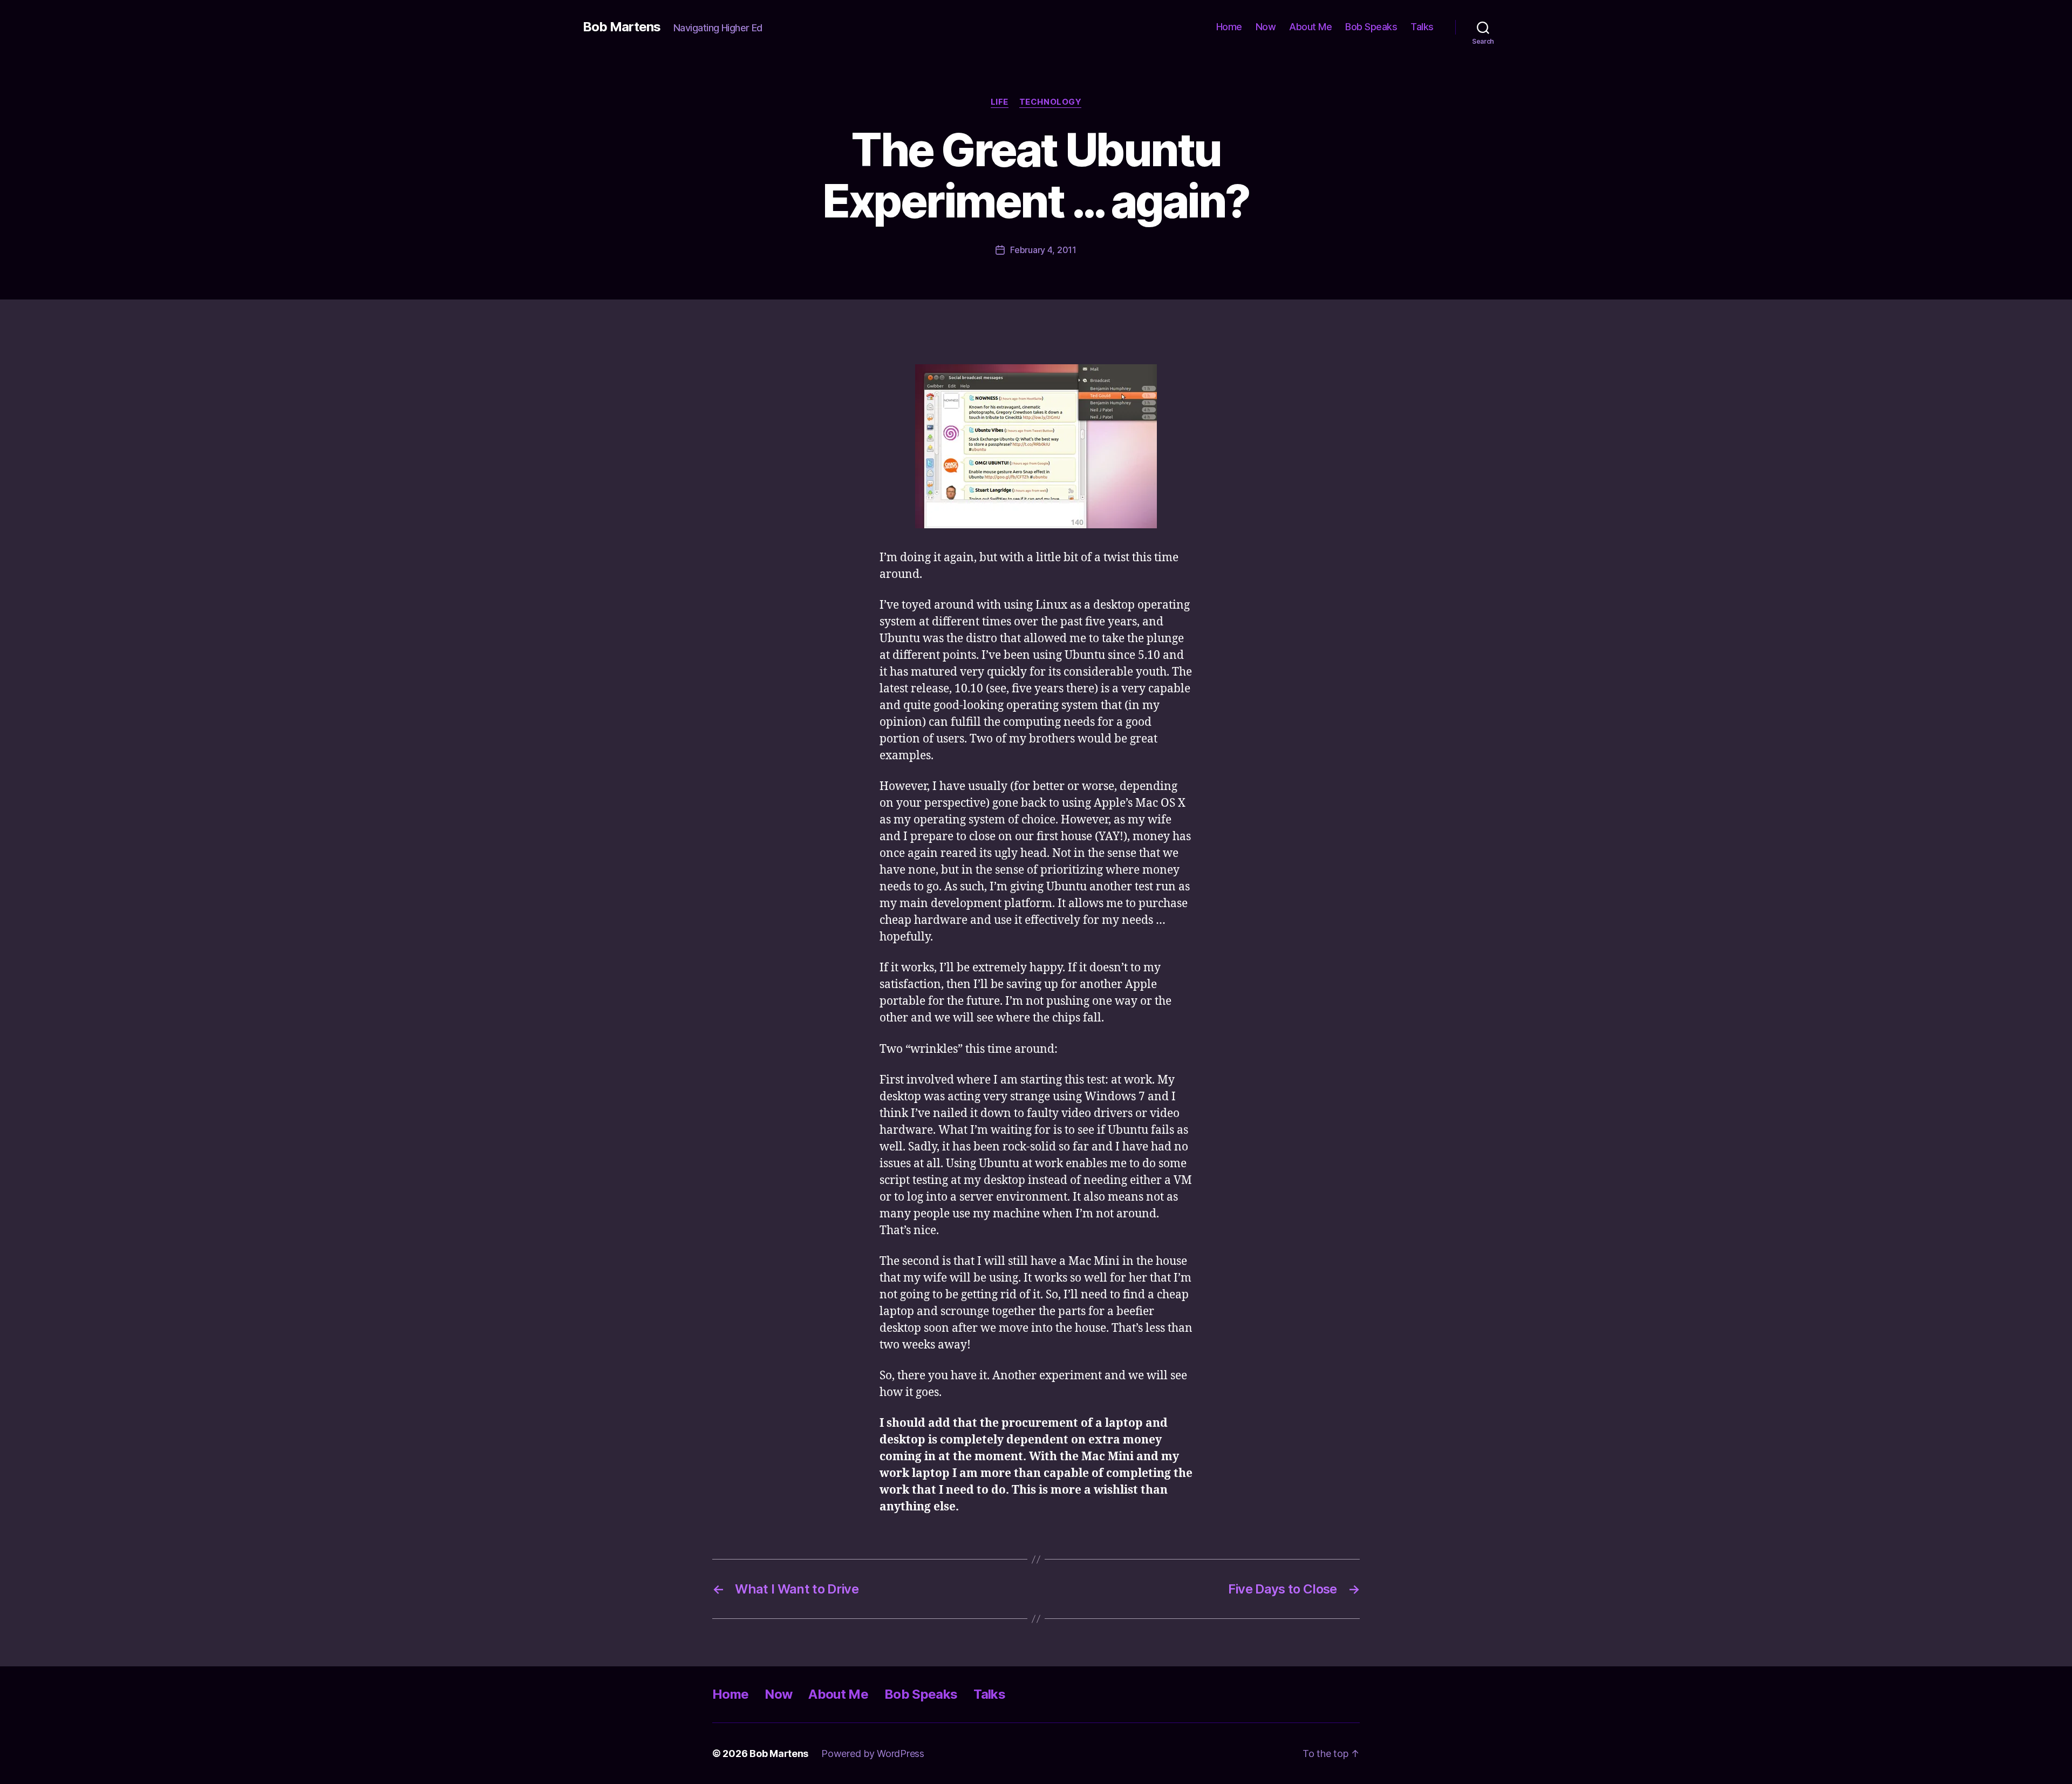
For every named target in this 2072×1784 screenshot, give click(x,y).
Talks (1422, 27)
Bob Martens (622, 27)
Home (1229, 27)
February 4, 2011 (1043, 250)
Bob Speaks (1371, 27)
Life (1000, 102)
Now (1266, 27)
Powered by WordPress (873, 1754)
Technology (1051, 102)
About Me (1310, 27)
